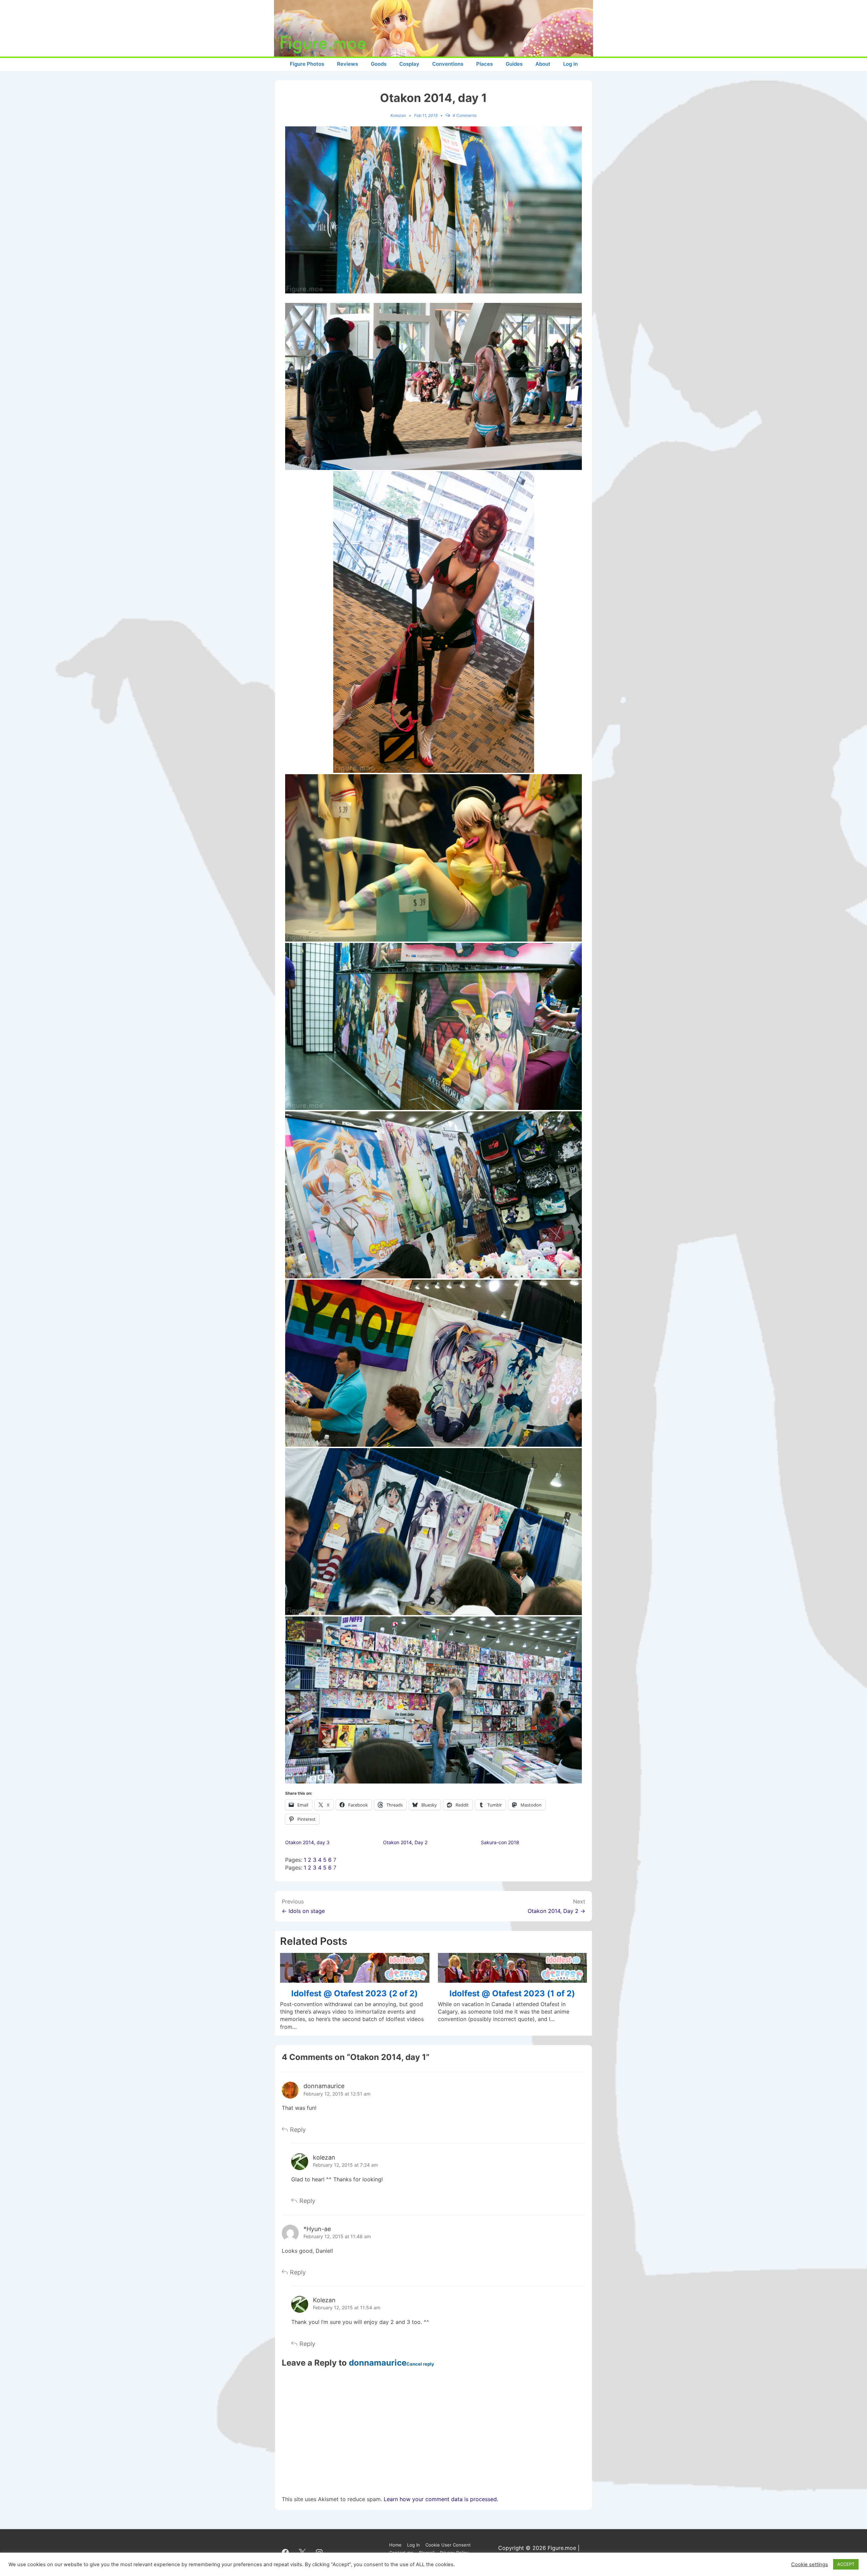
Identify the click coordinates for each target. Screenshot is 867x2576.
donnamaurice (324, 2086)
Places (484, 64)
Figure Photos (307, 64)
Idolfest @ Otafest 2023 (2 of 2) (355, 1993)
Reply (298, 2130)
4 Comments (464, 115)
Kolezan (324, 2300)
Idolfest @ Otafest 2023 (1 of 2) (512, 1993)
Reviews (347, 64)
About (543, 64)
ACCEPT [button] (846, 2564)
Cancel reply (420, 2364)
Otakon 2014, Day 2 (405, 1842)
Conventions (448, 64)
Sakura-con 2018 (500, 1842)
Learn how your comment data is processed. (441, 2499)
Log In (414, 2545)
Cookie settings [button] (810, 2564)
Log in (570, 64)
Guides (514, 64)
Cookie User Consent (448, 2545)
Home (395, 2545)
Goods (379, 64)
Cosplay (409, 64)
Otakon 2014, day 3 (307, 1842)
